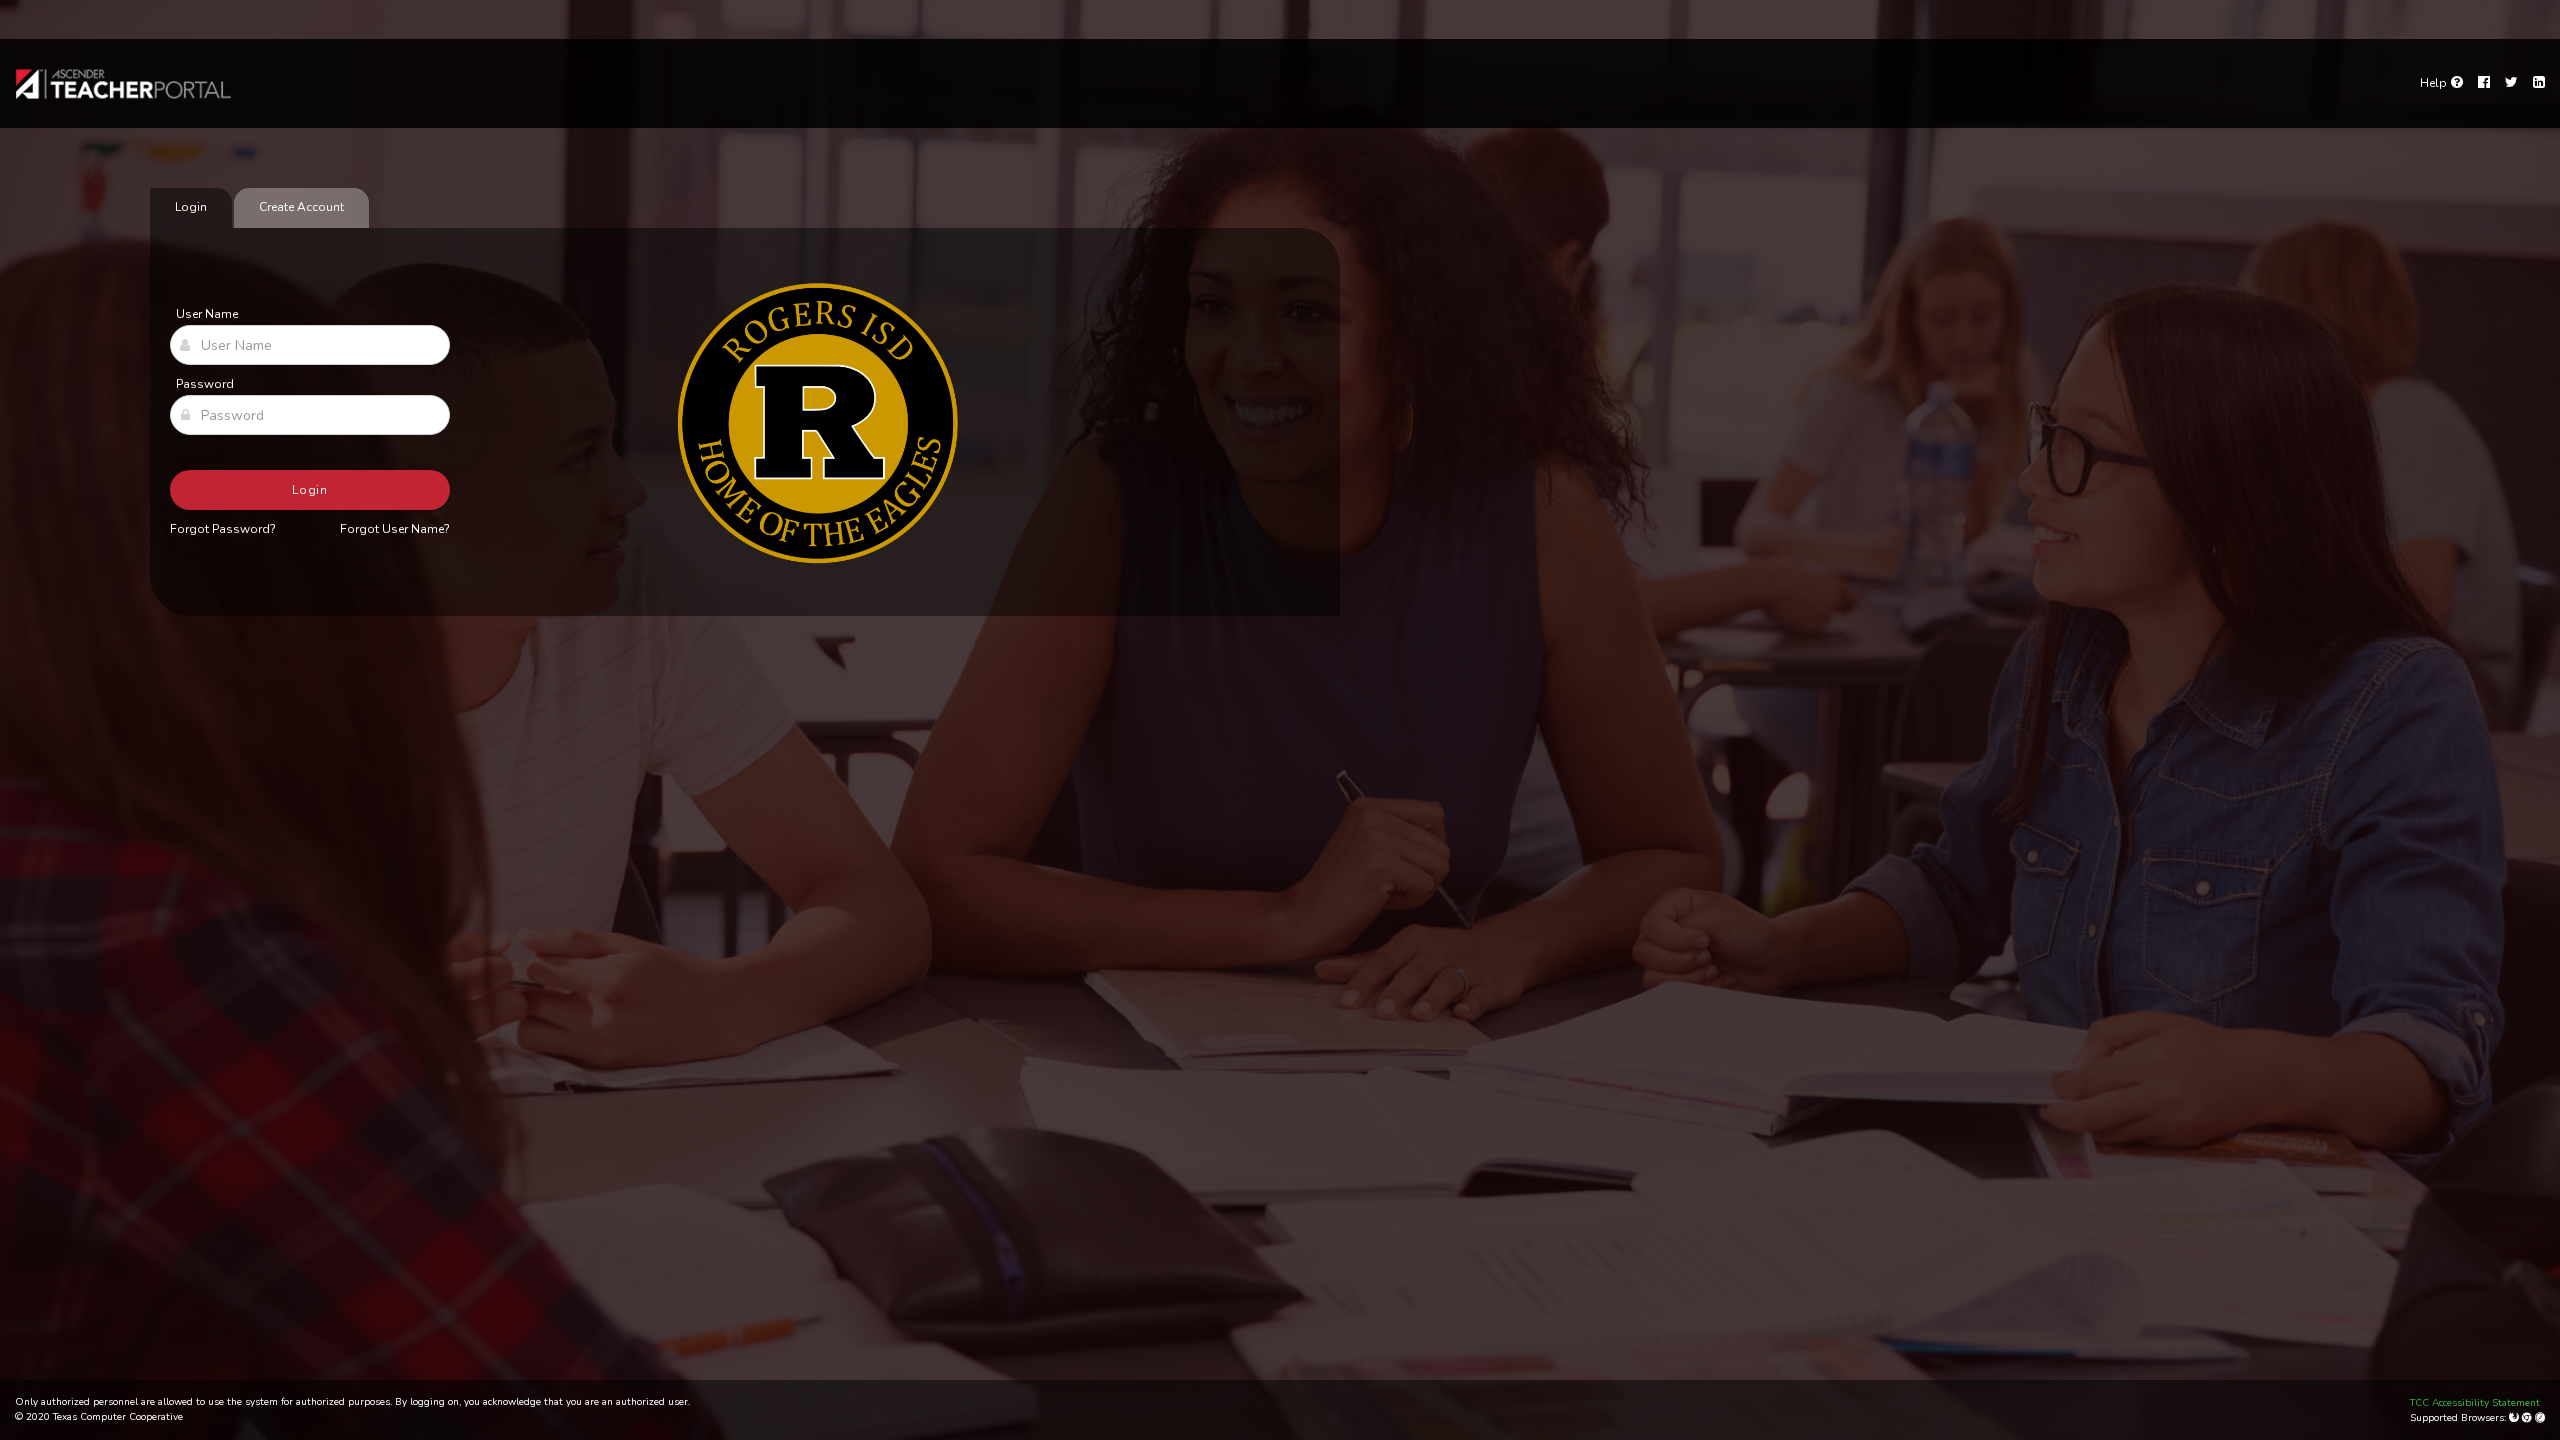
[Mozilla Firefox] (2515, 1418)
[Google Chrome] (2528, 1418)
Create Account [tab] (301, 207)
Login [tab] (191, 207)
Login (310, 490)
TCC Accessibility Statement (2475, 1403)
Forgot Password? (223, 529)
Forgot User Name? (395, 529)
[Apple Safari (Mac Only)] (2540, 1418)
